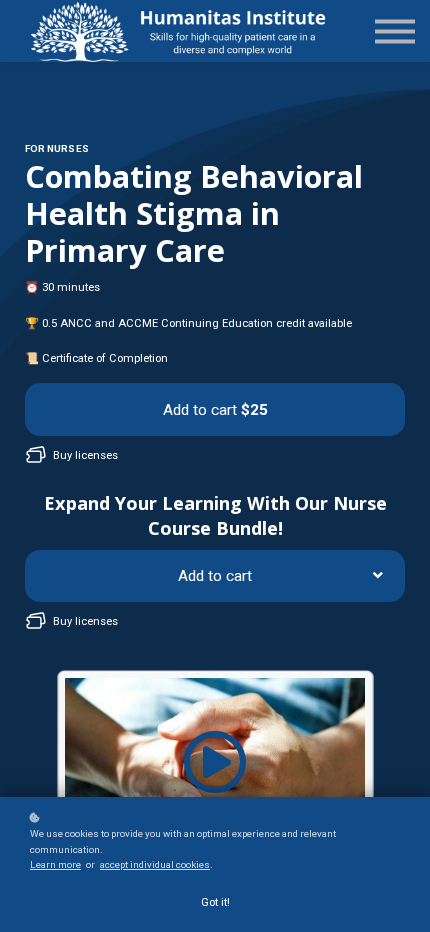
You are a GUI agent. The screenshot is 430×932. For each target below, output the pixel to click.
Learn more (55, 864)
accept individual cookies (155, 864)
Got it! (215, 902)
